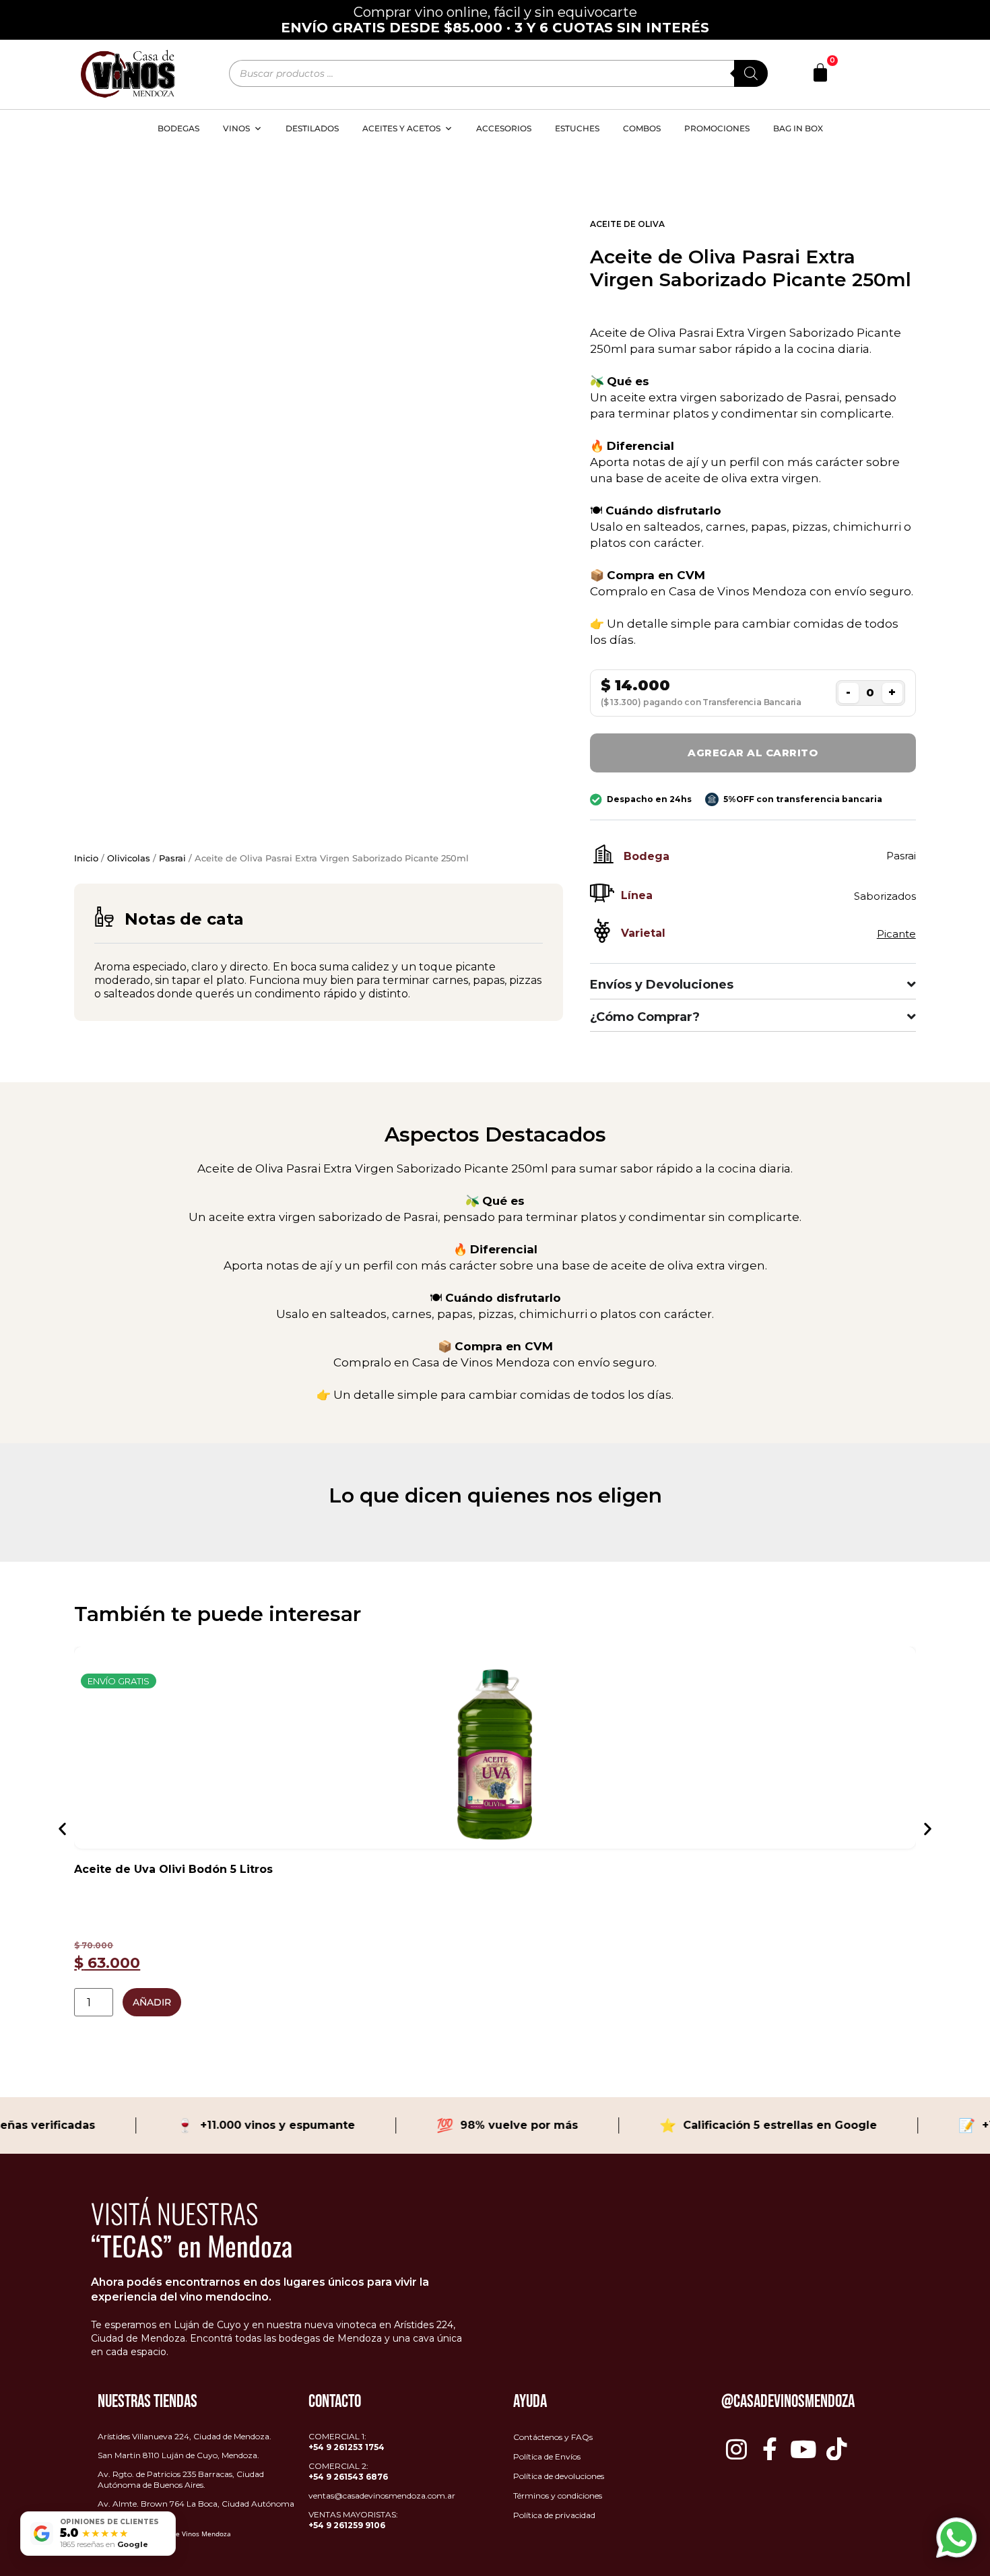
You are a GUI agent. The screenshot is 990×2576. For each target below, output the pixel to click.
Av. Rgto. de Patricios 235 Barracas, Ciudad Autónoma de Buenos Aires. (181, 2479)
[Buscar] (751, 73)
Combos (642, 128)
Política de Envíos (547, 2456)
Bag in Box (798, 128)
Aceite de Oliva (627, 224)
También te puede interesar (218, 1614)
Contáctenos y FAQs (553, 2437)
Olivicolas (129, 858)
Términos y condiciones (558, 2496)
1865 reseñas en (104, 2544)
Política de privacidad (554, 2515)
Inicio (86, 858)
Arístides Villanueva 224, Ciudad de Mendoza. (185, 2436)
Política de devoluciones (559, 2476)
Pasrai (172, 858)
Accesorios (504, 128)
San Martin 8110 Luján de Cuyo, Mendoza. (178, 2455)
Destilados (312, 128)
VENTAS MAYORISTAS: (353, 2520)
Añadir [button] (152, 2002)
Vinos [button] (236, 128)
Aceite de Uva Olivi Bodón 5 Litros (173, 1869)
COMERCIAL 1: (346, 2442)
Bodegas (178, 128)
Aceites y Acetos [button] (401, 128)
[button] (62, 1828)
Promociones (717, 128)
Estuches (577, 128)
